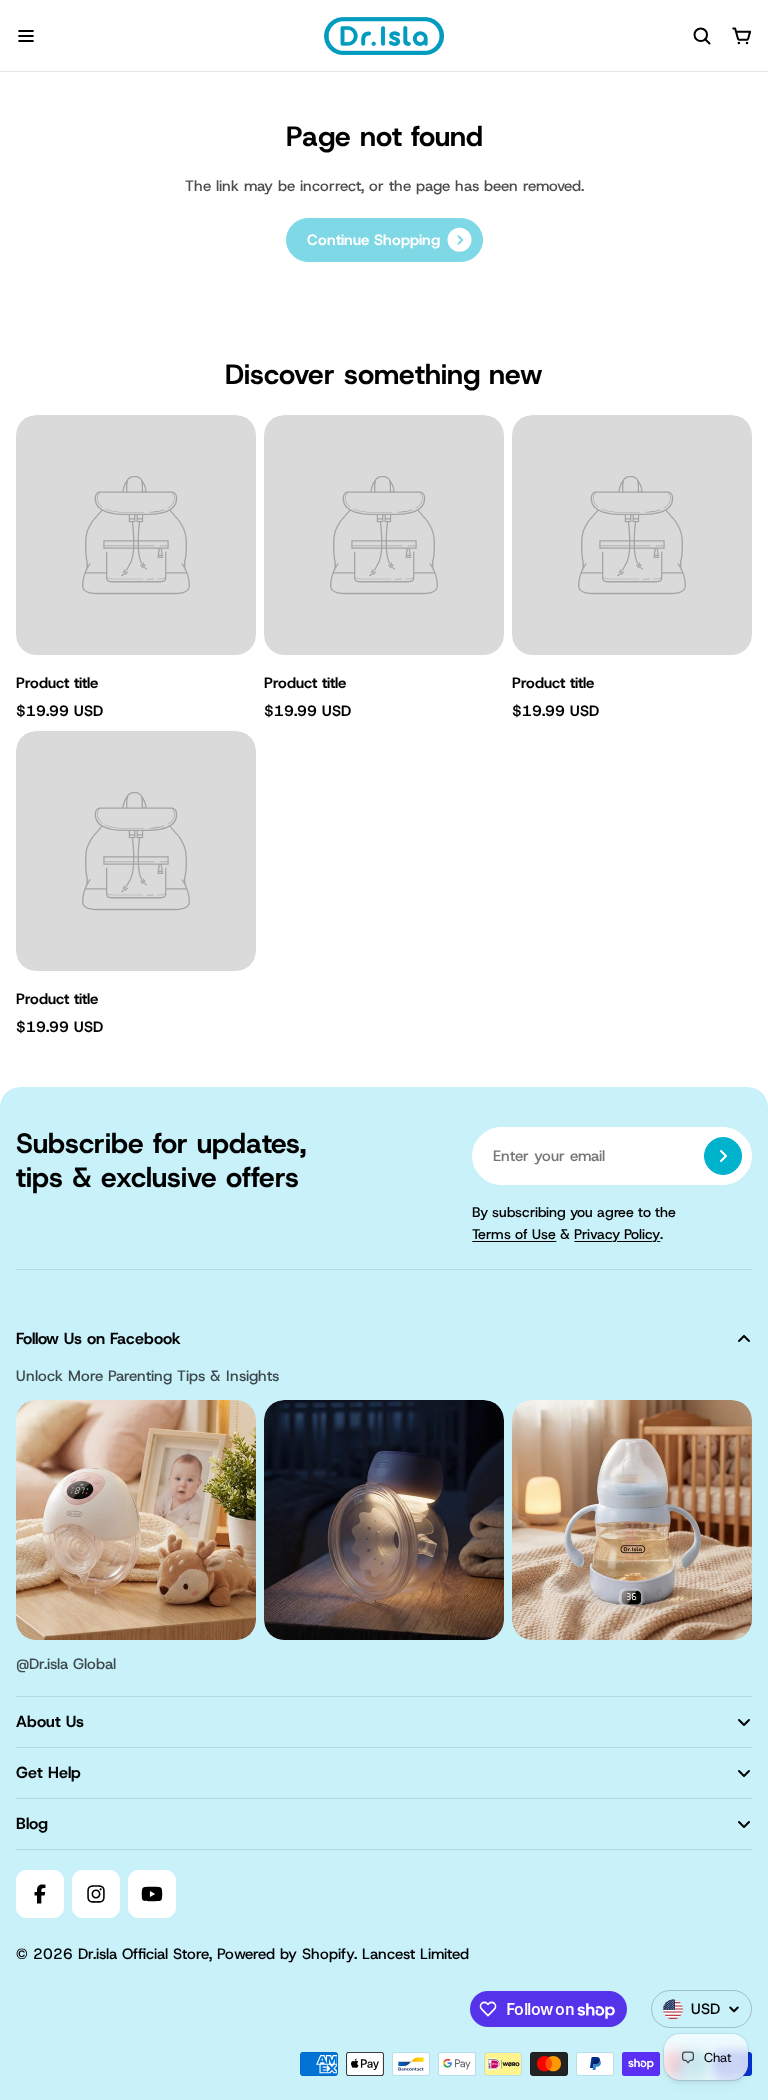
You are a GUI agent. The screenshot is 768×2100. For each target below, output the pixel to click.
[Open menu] (26, 36)
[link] (384, 240)
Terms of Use (514, 1234)
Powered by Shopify (285, 1954)
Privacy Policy (617, 1234)
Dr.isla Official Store (143, 1954)
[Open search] (702, 36)
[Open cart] (742, 36)
